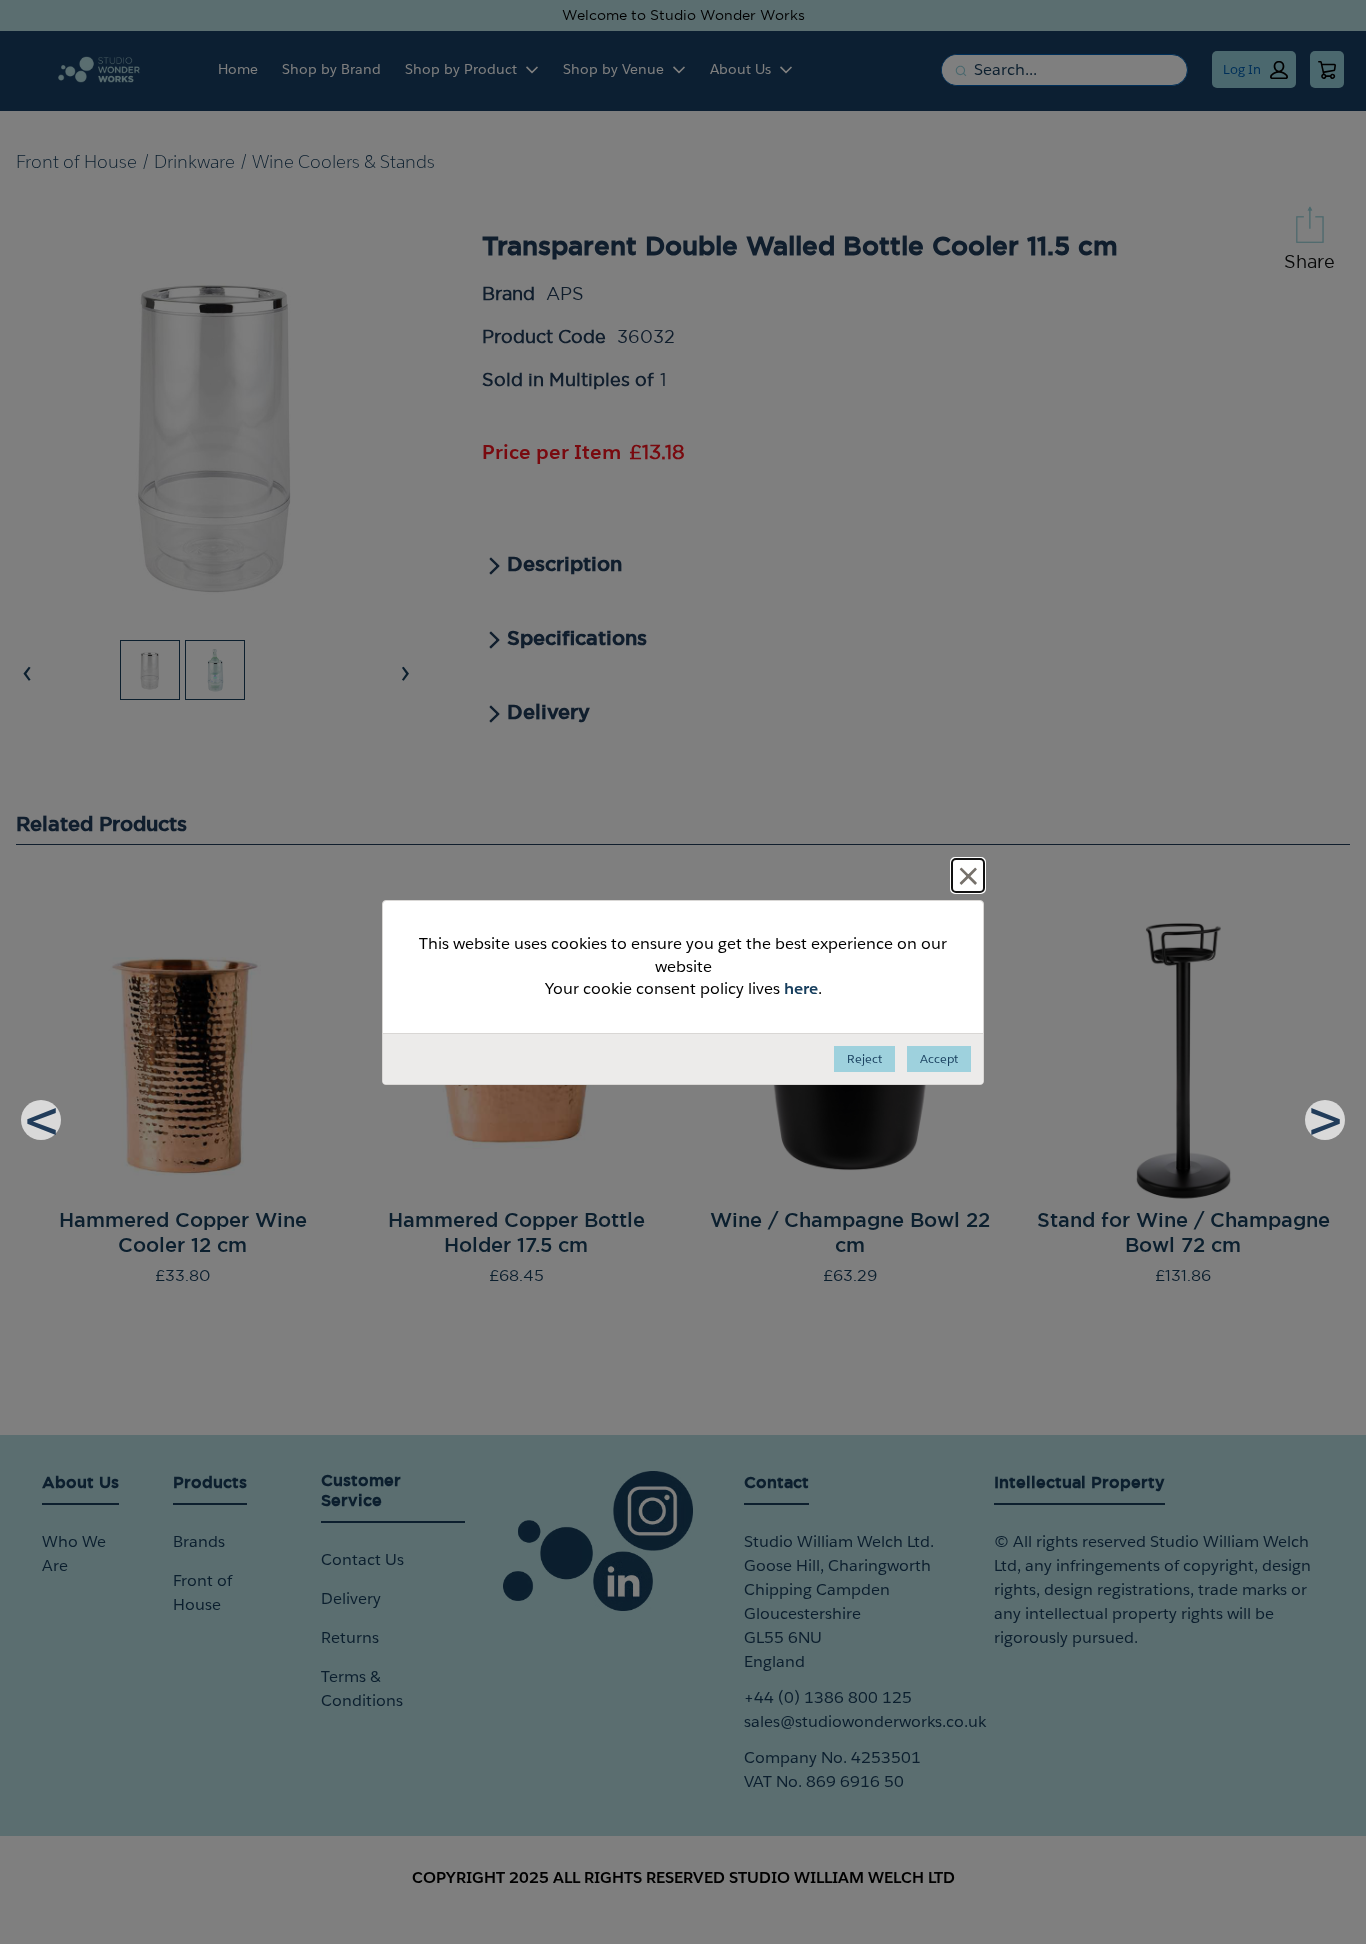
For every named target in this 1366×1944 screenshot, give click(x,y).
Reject (864, 1058)
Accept (939, 1058)
